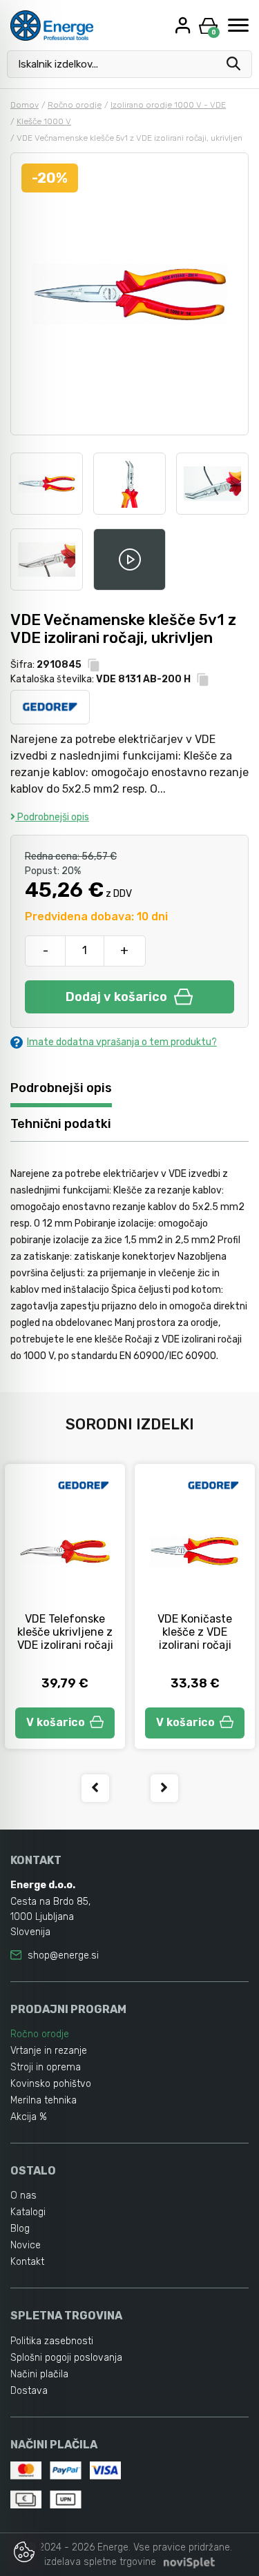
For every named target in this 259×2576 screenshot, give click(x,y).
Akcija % (29, 2117)
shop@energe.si (63, 1955)
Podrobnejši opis (52, 817)
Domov (25, 105)
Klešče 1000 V (44, 121)
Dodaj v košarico (116, 997)
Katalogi (28, 2212)
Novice (26, 2245)
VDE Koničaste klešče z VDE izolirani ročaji (195, 1632)
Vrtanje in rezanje (49, 2051)
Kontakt (27, 2262)
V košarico (56, 1722)
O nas (23, 2196)
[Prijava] (184, 25)
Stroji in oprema (46, 2067)
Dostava (29, 2391)
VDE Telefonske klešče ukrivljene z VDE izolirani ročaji (65, 1632)
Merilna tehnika (44, 2100)
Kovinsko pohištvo (51, 2084)
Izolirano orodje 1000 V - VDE (168, 105)
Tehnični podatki (61, 1124)
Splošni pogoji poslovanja (66, 2358)
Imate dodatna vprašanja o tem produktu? (122, 1042)
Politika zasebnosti (52, 2341)
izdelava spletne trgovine (100, 2562)
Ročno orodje (75, 105)
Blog (20, 2229)
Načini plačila (39, 2374)
